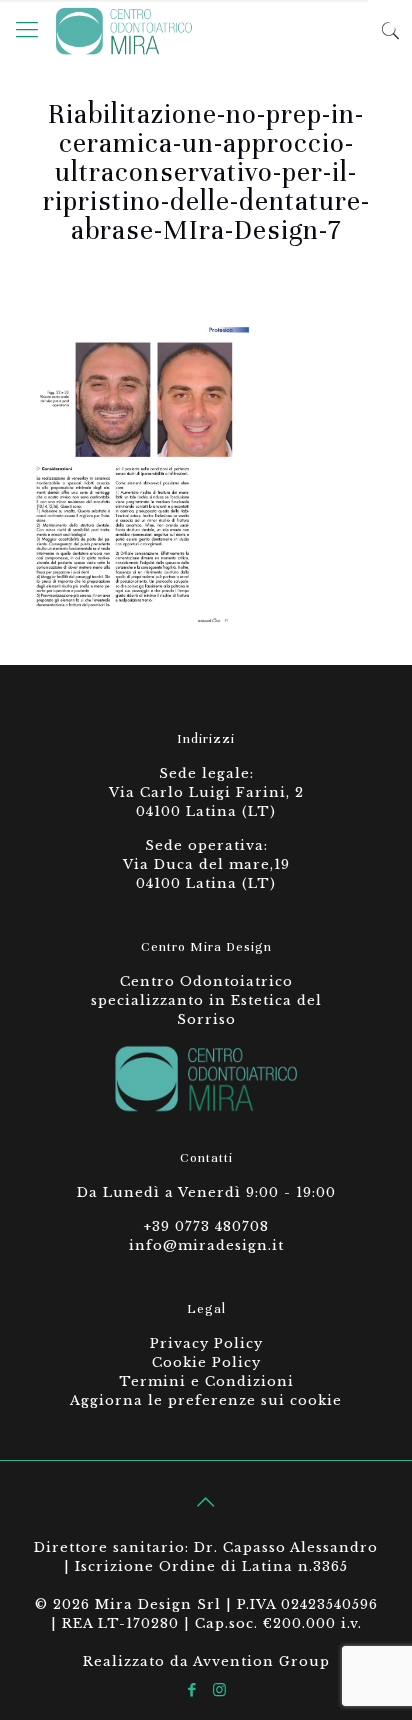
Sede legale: (206, 773)
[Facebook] (192, 1689)
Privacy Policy (206, 1343)
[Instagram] (219, 1689)
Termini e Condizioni (206, 1381)
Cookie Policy (206, 1362)
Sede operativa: (206, 845)
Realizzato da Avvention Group (206, 1661)
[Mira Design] (123, 30)
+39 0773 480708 (206, 1226)
